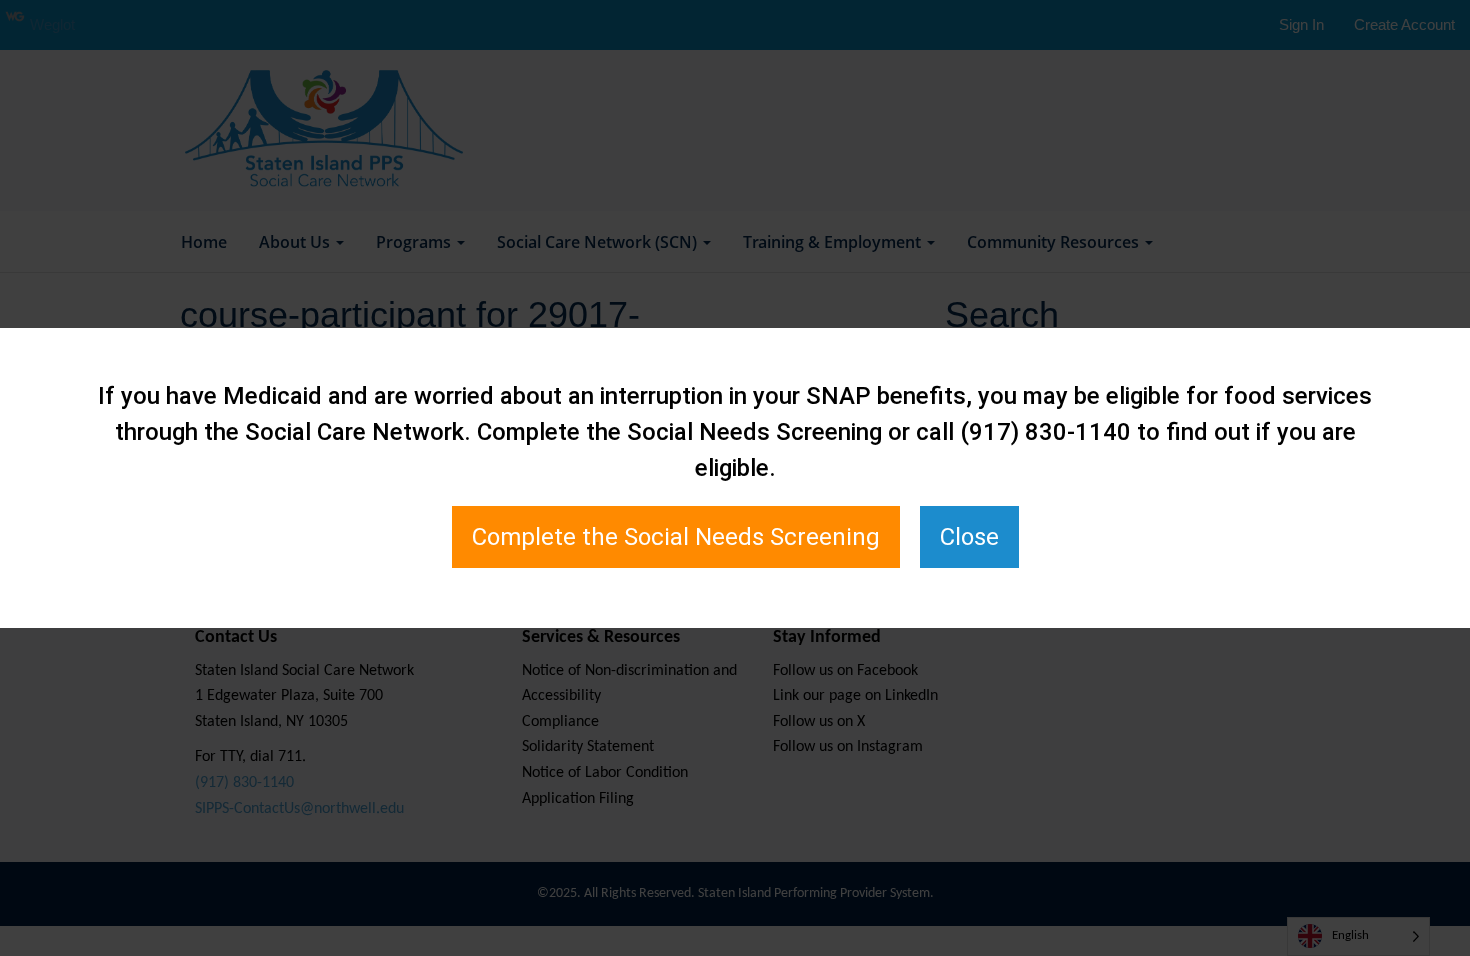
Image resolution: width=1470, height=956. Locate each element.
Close (969, 537)
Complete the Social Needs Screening (676, 537)
